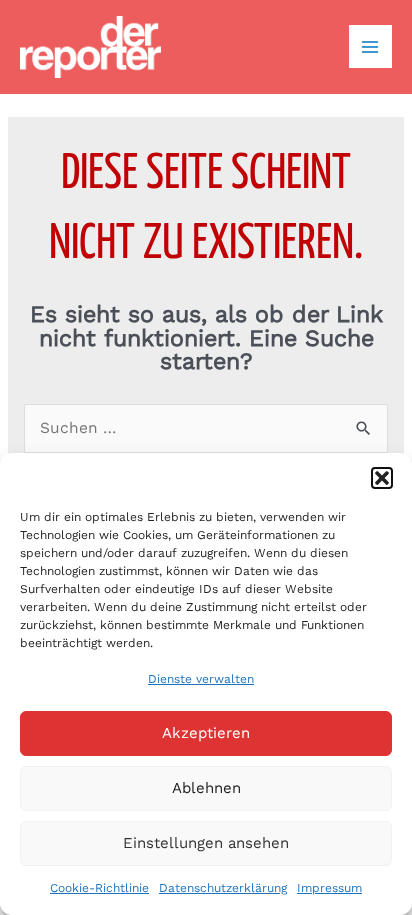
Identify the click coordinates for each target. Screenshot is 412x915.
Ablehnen (206, 788)
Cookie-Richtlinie (99, 888)
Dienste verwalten (201, 679)
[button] (382, 478)
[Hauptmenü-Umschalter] (370, 46)
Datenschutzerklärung (223, 888)
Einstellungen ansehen (206, 843)
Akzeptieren (206, 733)
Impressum (329, 888)
